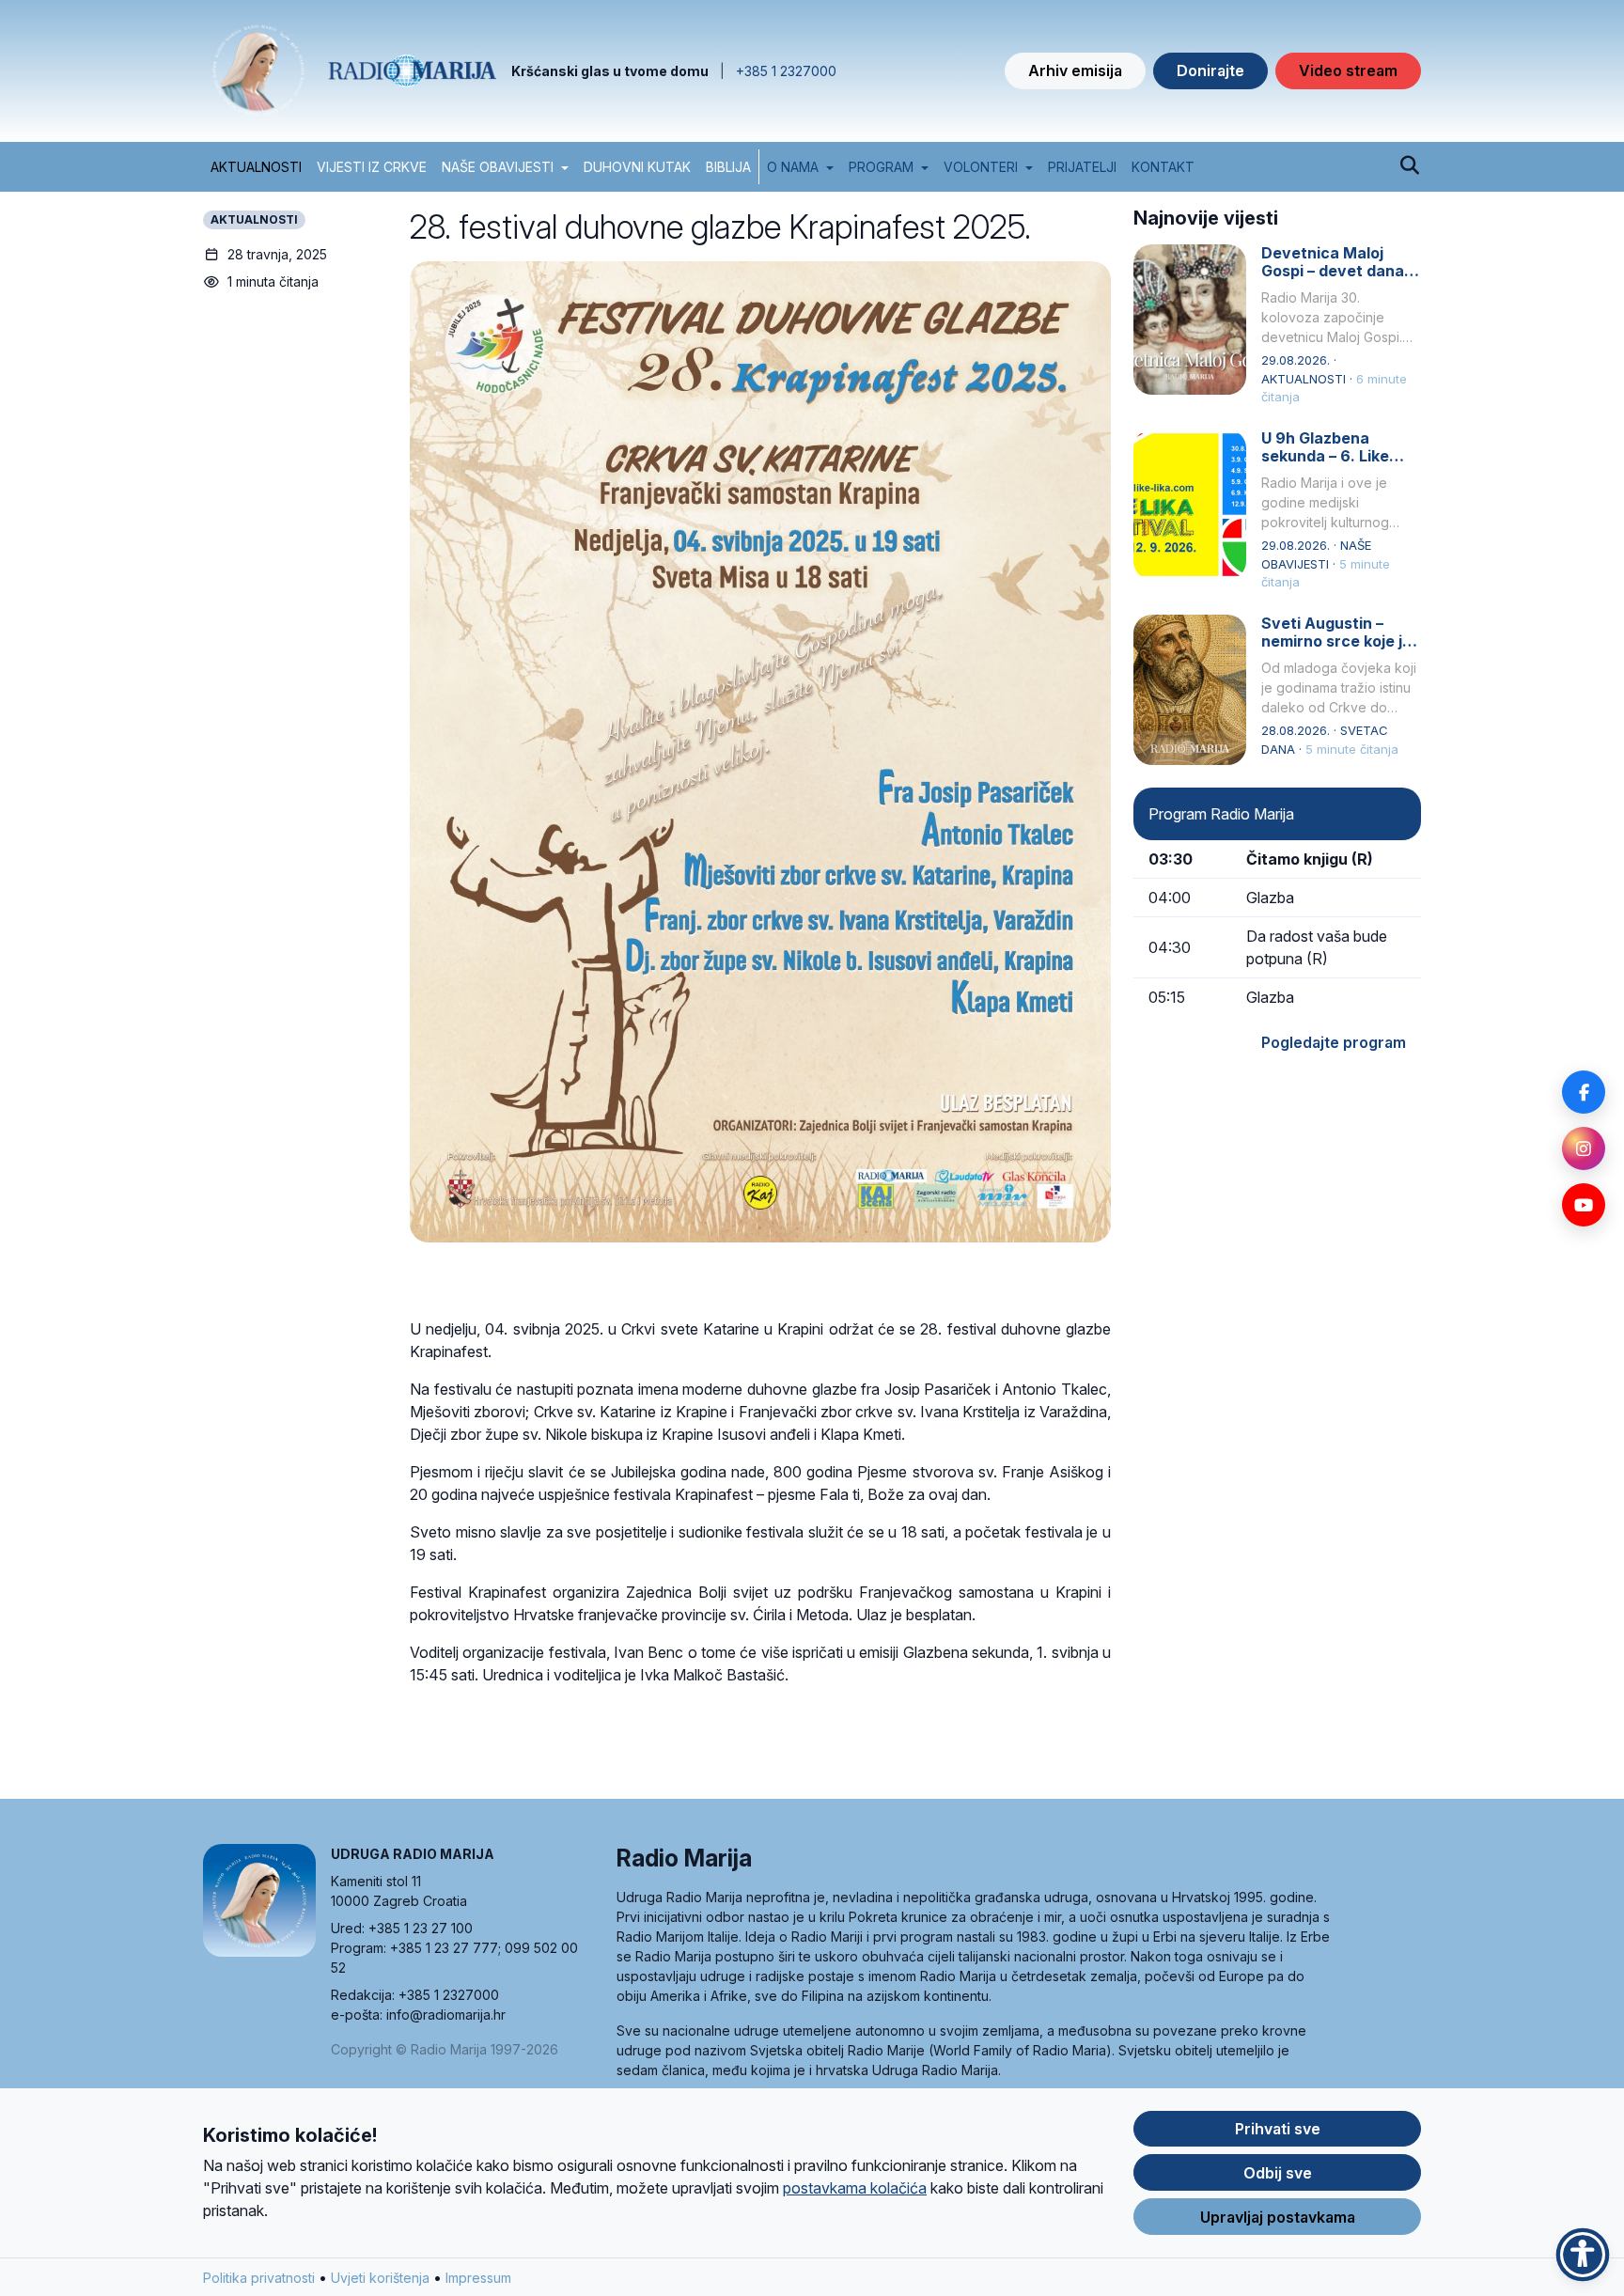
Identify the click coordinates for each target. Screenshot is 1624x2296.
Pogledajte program (1334, 1042)
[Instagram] (1584, 1148)
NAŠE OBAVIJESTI (498, 167)
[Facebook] (1584, 1092)
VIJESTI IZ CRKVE (372, 167)
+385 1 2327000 (786, 71)
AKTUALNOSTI (256, 167)
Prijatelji (1082, 167)
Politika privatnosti (259, 2278)
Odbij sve (1278, 2173)
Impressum (478, 2278)
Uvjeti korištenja (380, 2278)
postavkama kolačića (855, 2188)
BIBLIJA (728, 167)
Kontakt (1163, 167)
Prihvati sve (1278, 2129)
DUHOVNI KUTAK (637, 167)
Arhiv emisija (1075, 70)
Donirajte (1210, 70)
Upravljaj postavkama (1278, 2217)
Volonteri (981, 167)
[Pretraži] (1409, 166)
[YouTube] (1584, 1205)
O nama (793, 167)
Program (881, 167)
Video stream (1348, 70)
